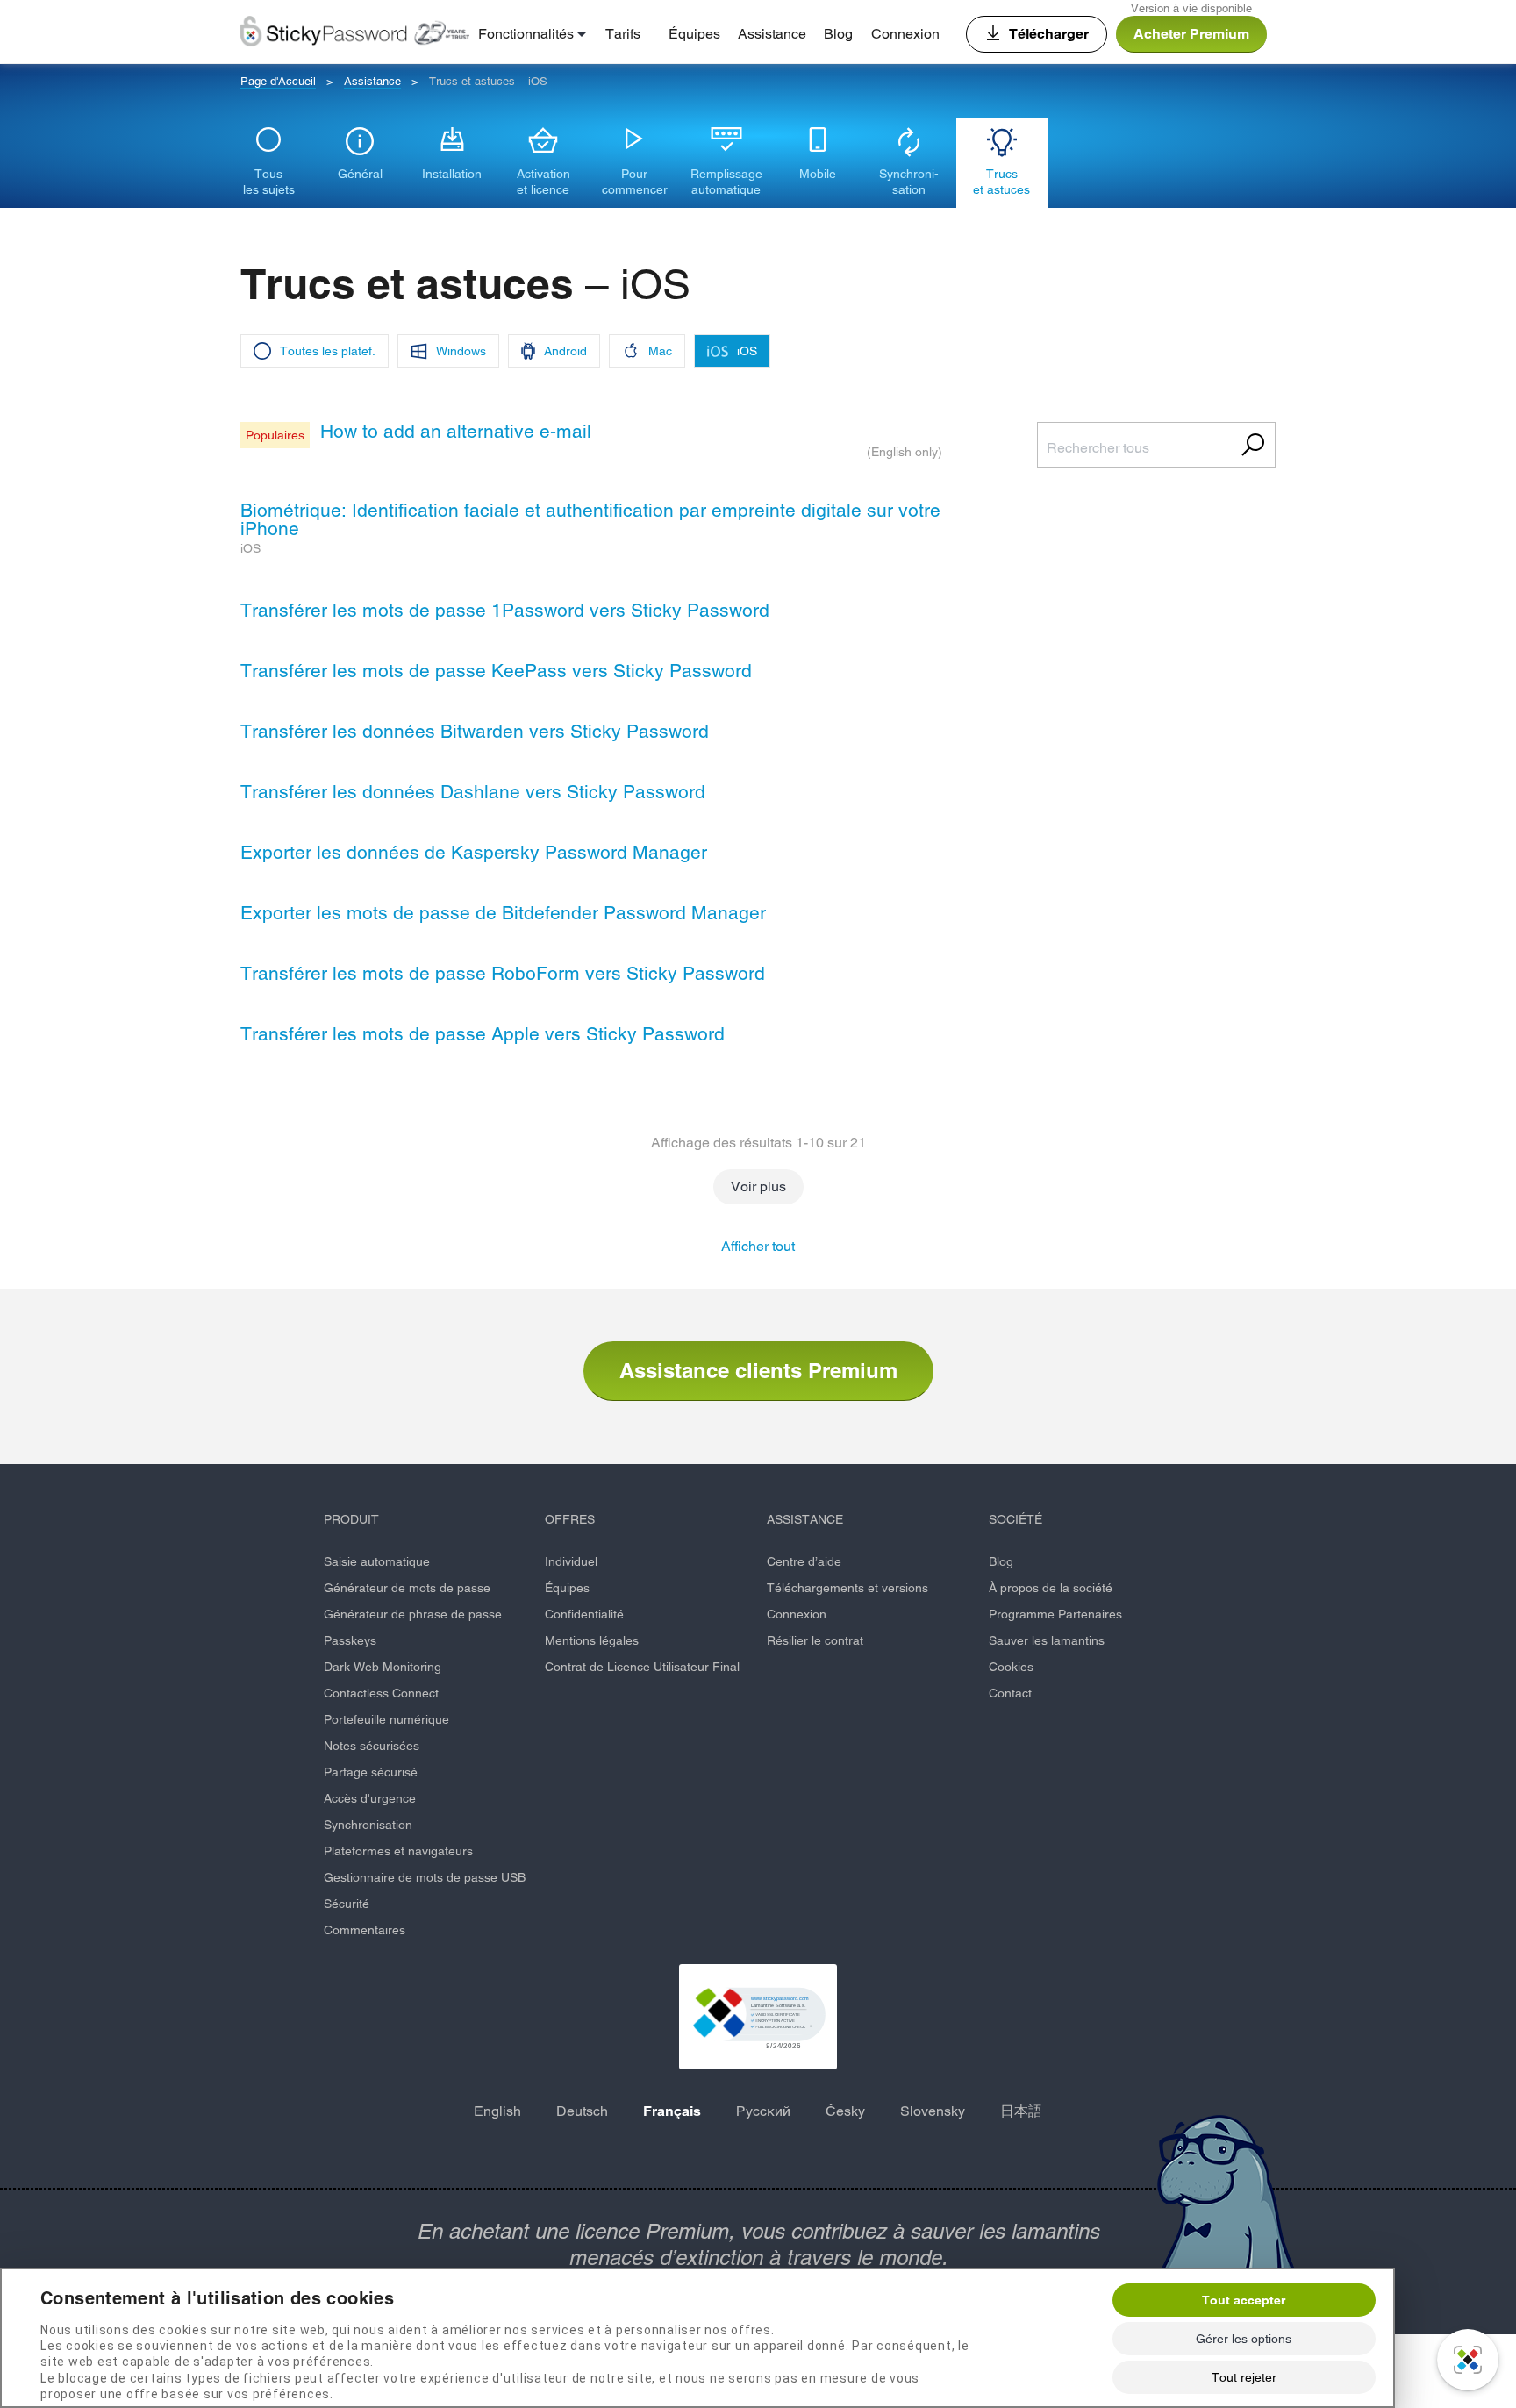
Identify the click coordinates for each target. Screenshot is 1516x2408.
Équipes (694, 34)
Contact (1010, 1693)
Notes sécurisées (372, 1746)
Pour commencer (635, 182)
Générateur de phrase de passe (413, 1614)
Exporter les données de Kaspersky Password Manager (474, 852)
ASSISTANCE (805, 1519)
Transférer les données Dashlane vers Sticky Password (473, 792)
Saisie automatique (377, 1561)
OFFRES (570, 1519)
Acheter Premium (1191, 34)
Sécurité (347, 1904)
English (497, 2111)
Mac (660, 351)
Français (672, 2111)
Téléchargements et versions (847, 1588)
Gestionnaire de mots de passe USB (425, 1877)
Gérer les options (1244, 2339)
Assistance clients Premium (758, 1370)
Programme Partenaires (1055, 1614)
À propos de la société (1051, 1588)
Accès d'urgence (370, 1798)
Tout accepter (1244, 2300)
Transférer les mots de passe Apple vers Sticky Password (483, 1034)
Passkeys (350, 1640)
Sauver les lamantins (1047, 1640)
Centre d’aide (804, 1561)
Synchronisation (368, 1825)
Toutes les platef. (328, 351)
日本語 (1021, 2111)
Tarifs (623, 34)
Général (360, 174)
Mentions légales (592, 1640)
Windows (461, 351)
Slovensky (933, 2111)
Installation (452, 174)
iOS (747, 351)
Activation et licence (543, 182)
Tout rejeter (1244, 2377)
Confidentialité (584, 1614)
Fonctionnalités (526, 34)
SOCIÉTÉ (1015, 1519)
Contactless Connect (381, 1693)
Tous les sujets (269, 182)
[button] (758, 2017)
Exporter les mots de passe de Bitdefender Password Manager (503, 913)
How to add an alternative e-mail (456, 431)
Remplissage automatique (726, 182)
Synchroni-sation (909, 182)
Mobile (818, 174)
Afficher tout (758, 1246)
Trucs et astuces (1001, 182)
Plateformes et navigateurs (398, 1851)
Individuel (571, 1561)
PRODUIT (351, 1519)
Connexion (905, 34)
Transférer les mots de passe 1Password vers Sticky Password (505, 610)
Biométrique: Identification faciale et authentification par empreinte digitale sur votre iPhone (590, 519)
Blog (838, 34)
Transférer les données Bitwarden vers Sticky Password (475, 731)
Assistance (772, 34)
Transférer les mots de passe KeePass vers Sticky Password (496, 671)
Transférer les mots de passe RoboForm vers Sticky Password (503, 973)
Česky (845, 2111)
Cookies (1011, 1667)
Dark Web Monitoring (383, 1667)
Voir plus (758, 1186)
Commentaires (365, 1930)
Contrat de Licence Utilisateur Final (642, 1667)
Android (565, 351)
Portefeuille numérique (386, 1719)
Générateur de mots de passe (407, 1588)
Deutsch (582, 2111)
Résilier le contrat (815, 1640)
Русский (763, 2111)
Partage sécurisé (371, 1772)
